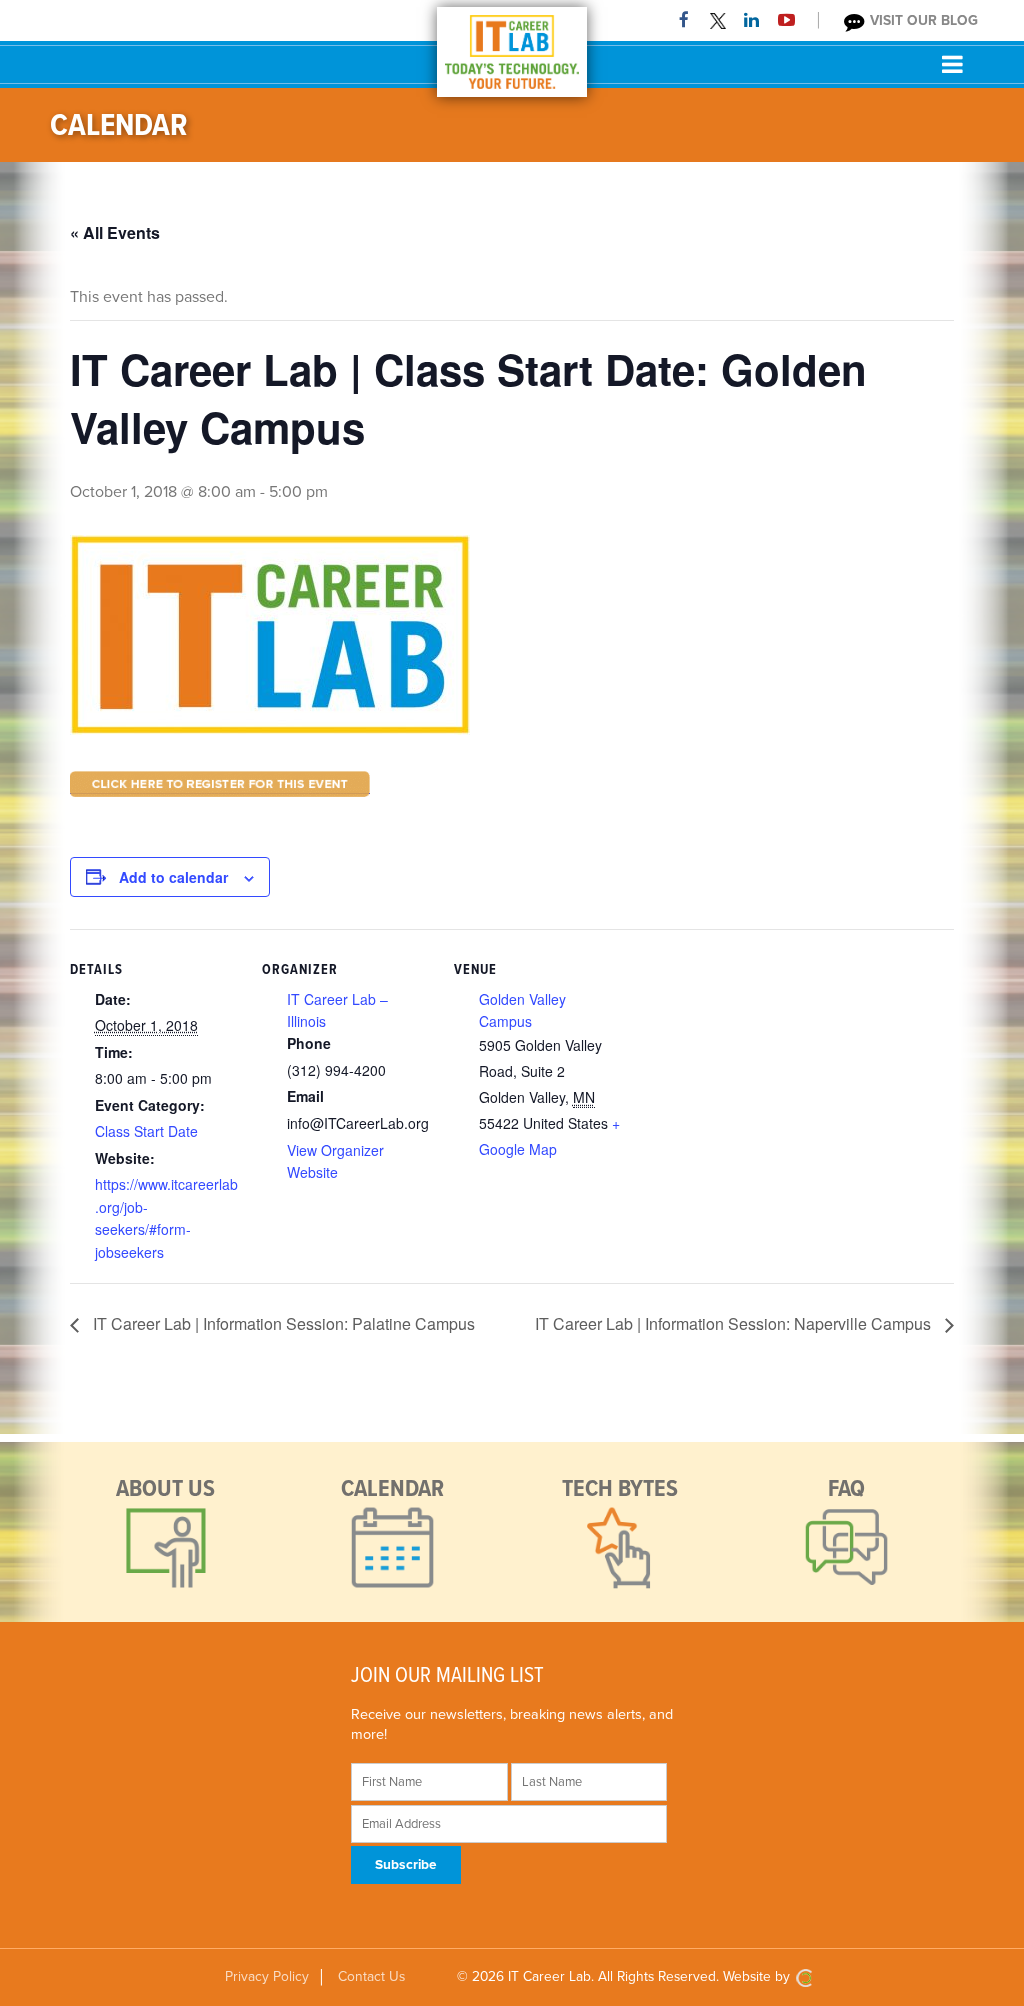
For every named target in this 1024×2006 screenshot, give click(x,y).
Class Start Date (146, 1131)
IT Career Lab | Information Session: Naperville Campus (735, 1323)
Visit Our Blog (922, 20)
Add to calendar (173, 877)
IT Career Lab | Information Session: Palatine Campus (282, 1323)
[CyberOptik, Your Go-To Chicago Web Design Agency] (804, 1976)
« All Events (115, 232)
